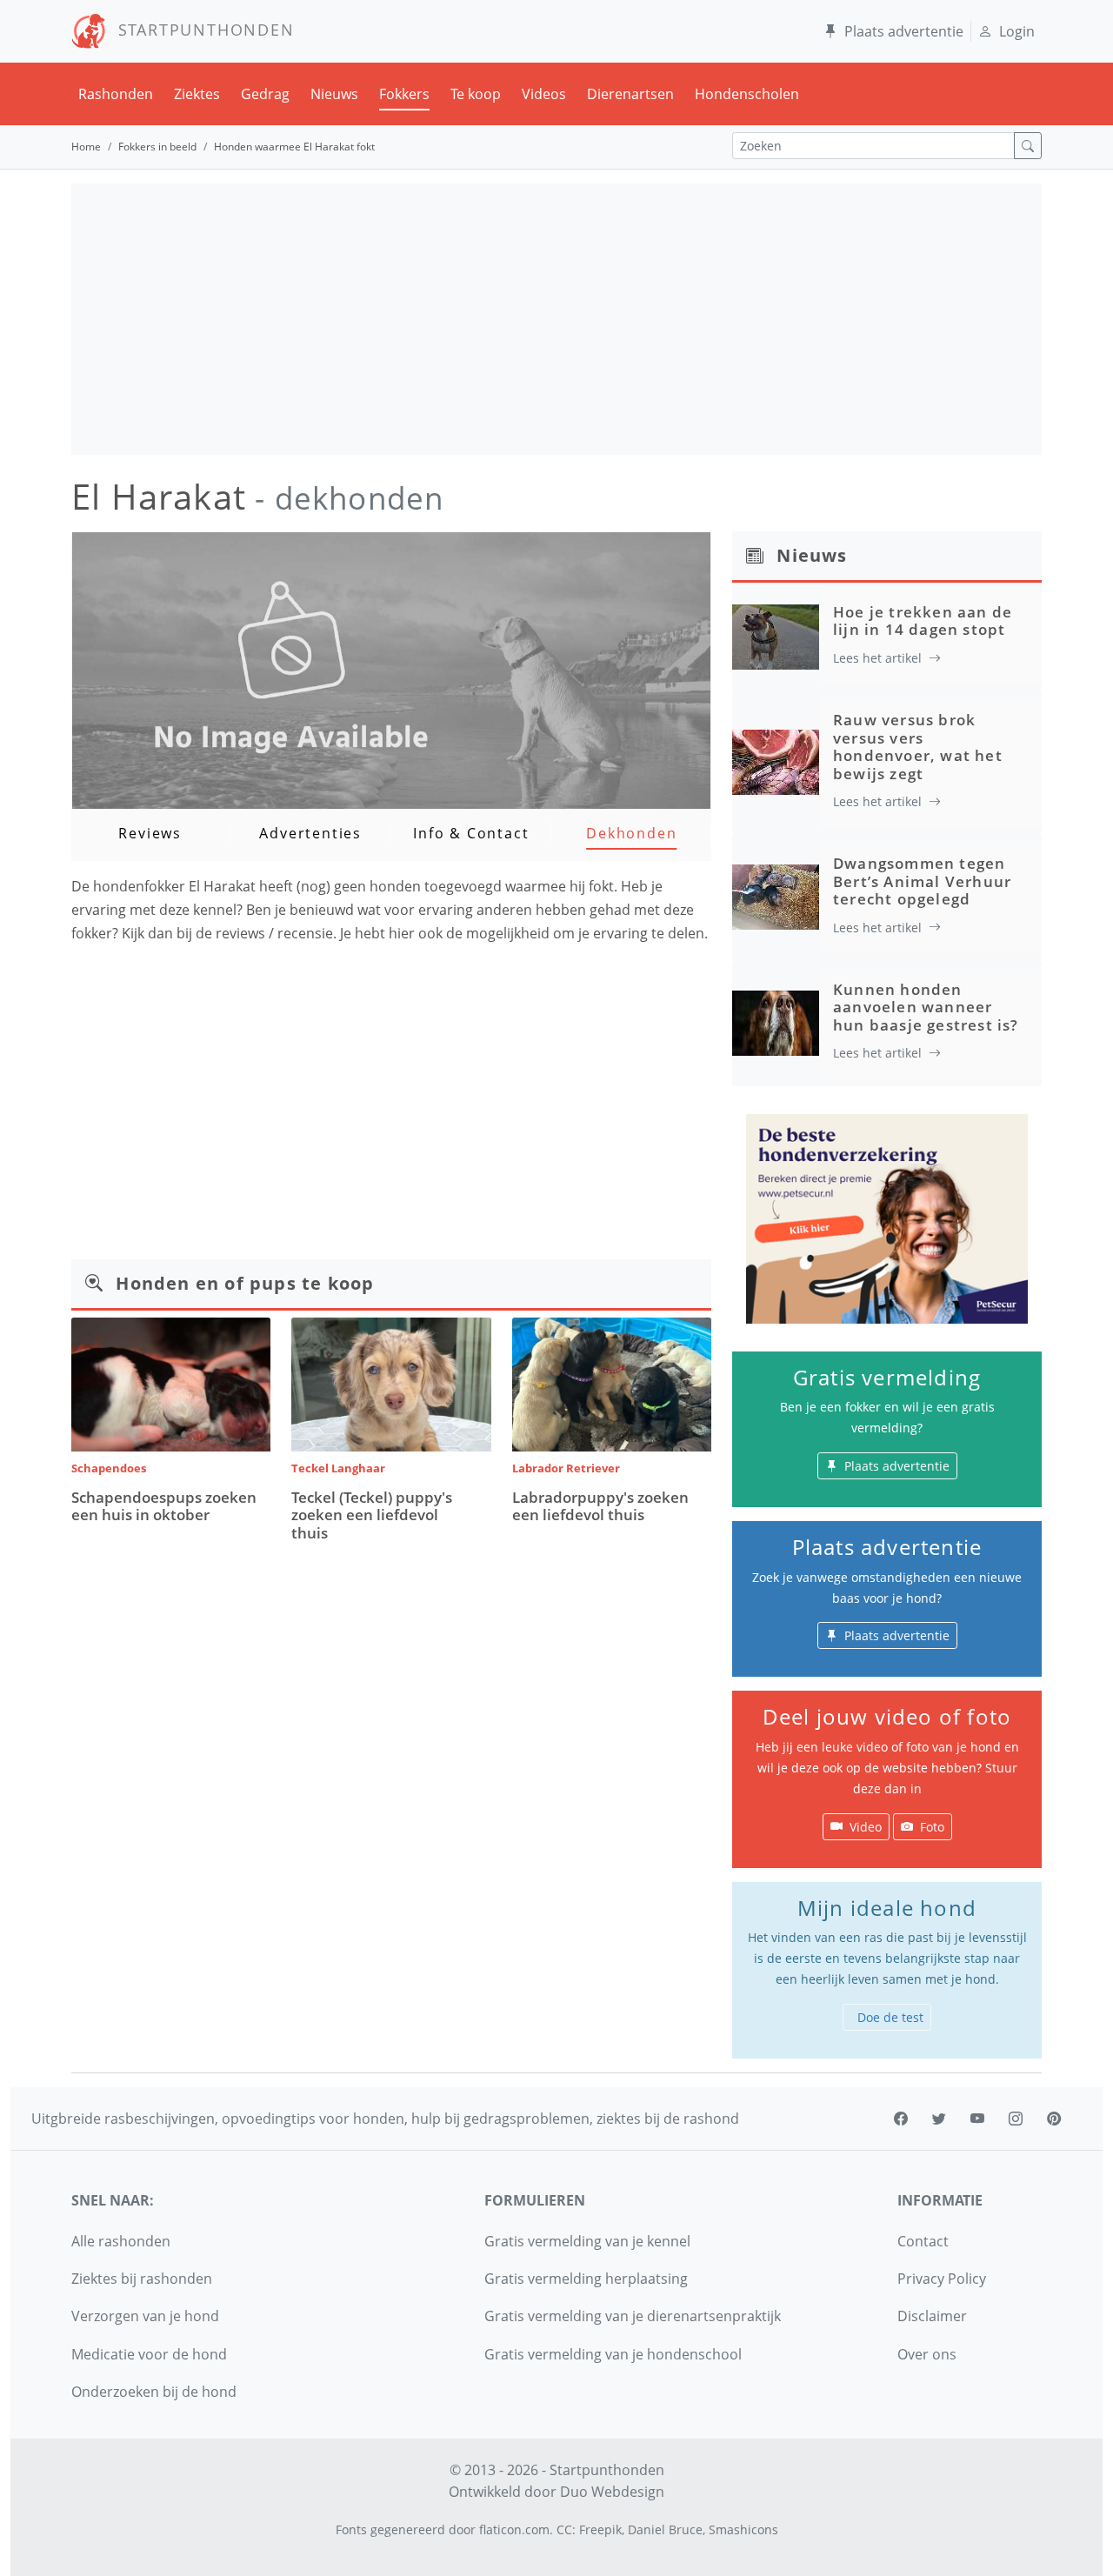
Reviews (150, 833)
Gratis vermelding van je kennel (587, 2241)
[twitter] (939, 2119)
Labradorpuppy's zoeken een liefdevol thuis (600, 1506)
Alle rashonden (121, 2241)
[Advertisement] (556, 319)
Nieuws (334, 94)
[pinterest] (1054, 2119)
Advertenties (310, 833)
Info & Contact (471, 833)
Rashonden (116, 94)
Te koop (476, 94)
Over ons (927, 2354)
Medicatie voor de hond (149, 2354)
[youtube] (977, 2119)
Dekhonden (631, 833)
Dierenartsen (630, 94)
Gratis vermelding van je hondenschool (613, 2354)
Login (1017, 31)
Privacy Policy (942, 2279)
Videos (544, 94)
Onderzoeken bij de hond (154, 2392)
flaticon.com (514, 2529)
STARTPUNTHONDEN (200, 30)
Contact (923, 2241)
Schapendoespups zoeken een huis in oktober (164, 1506)
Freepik (600, 2529)
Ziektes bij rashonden (142, 2279)
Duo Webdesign (612, 2492)
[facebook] (901, 2119)
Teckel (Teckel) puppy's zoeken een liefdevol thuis (372, 1515)
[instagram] (1016, 2119)
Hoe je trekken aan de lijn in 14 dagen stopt (923, 621)
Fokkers (404, 94)
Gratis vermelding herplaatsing (586, 2279)
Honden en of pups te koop (245, 1283)
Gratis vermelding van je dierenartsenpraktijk (633, 2316)
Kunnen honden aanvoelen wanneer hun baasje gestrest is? (926, 1007)
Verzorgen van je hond (145, 2316)
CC (564, 2529)
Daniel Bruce (665, 2529)
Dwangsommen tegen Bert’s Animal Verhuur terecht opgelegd (922, 881)
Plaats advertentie (904, 31)
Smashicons (743, 2529)
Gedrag (265, 94)
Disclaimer (932, 2316)
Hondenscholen (747, 94)
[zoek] (1028, 146)
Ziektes (197, 94)
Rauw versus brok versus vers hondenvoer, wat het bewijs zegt (918, 746)
